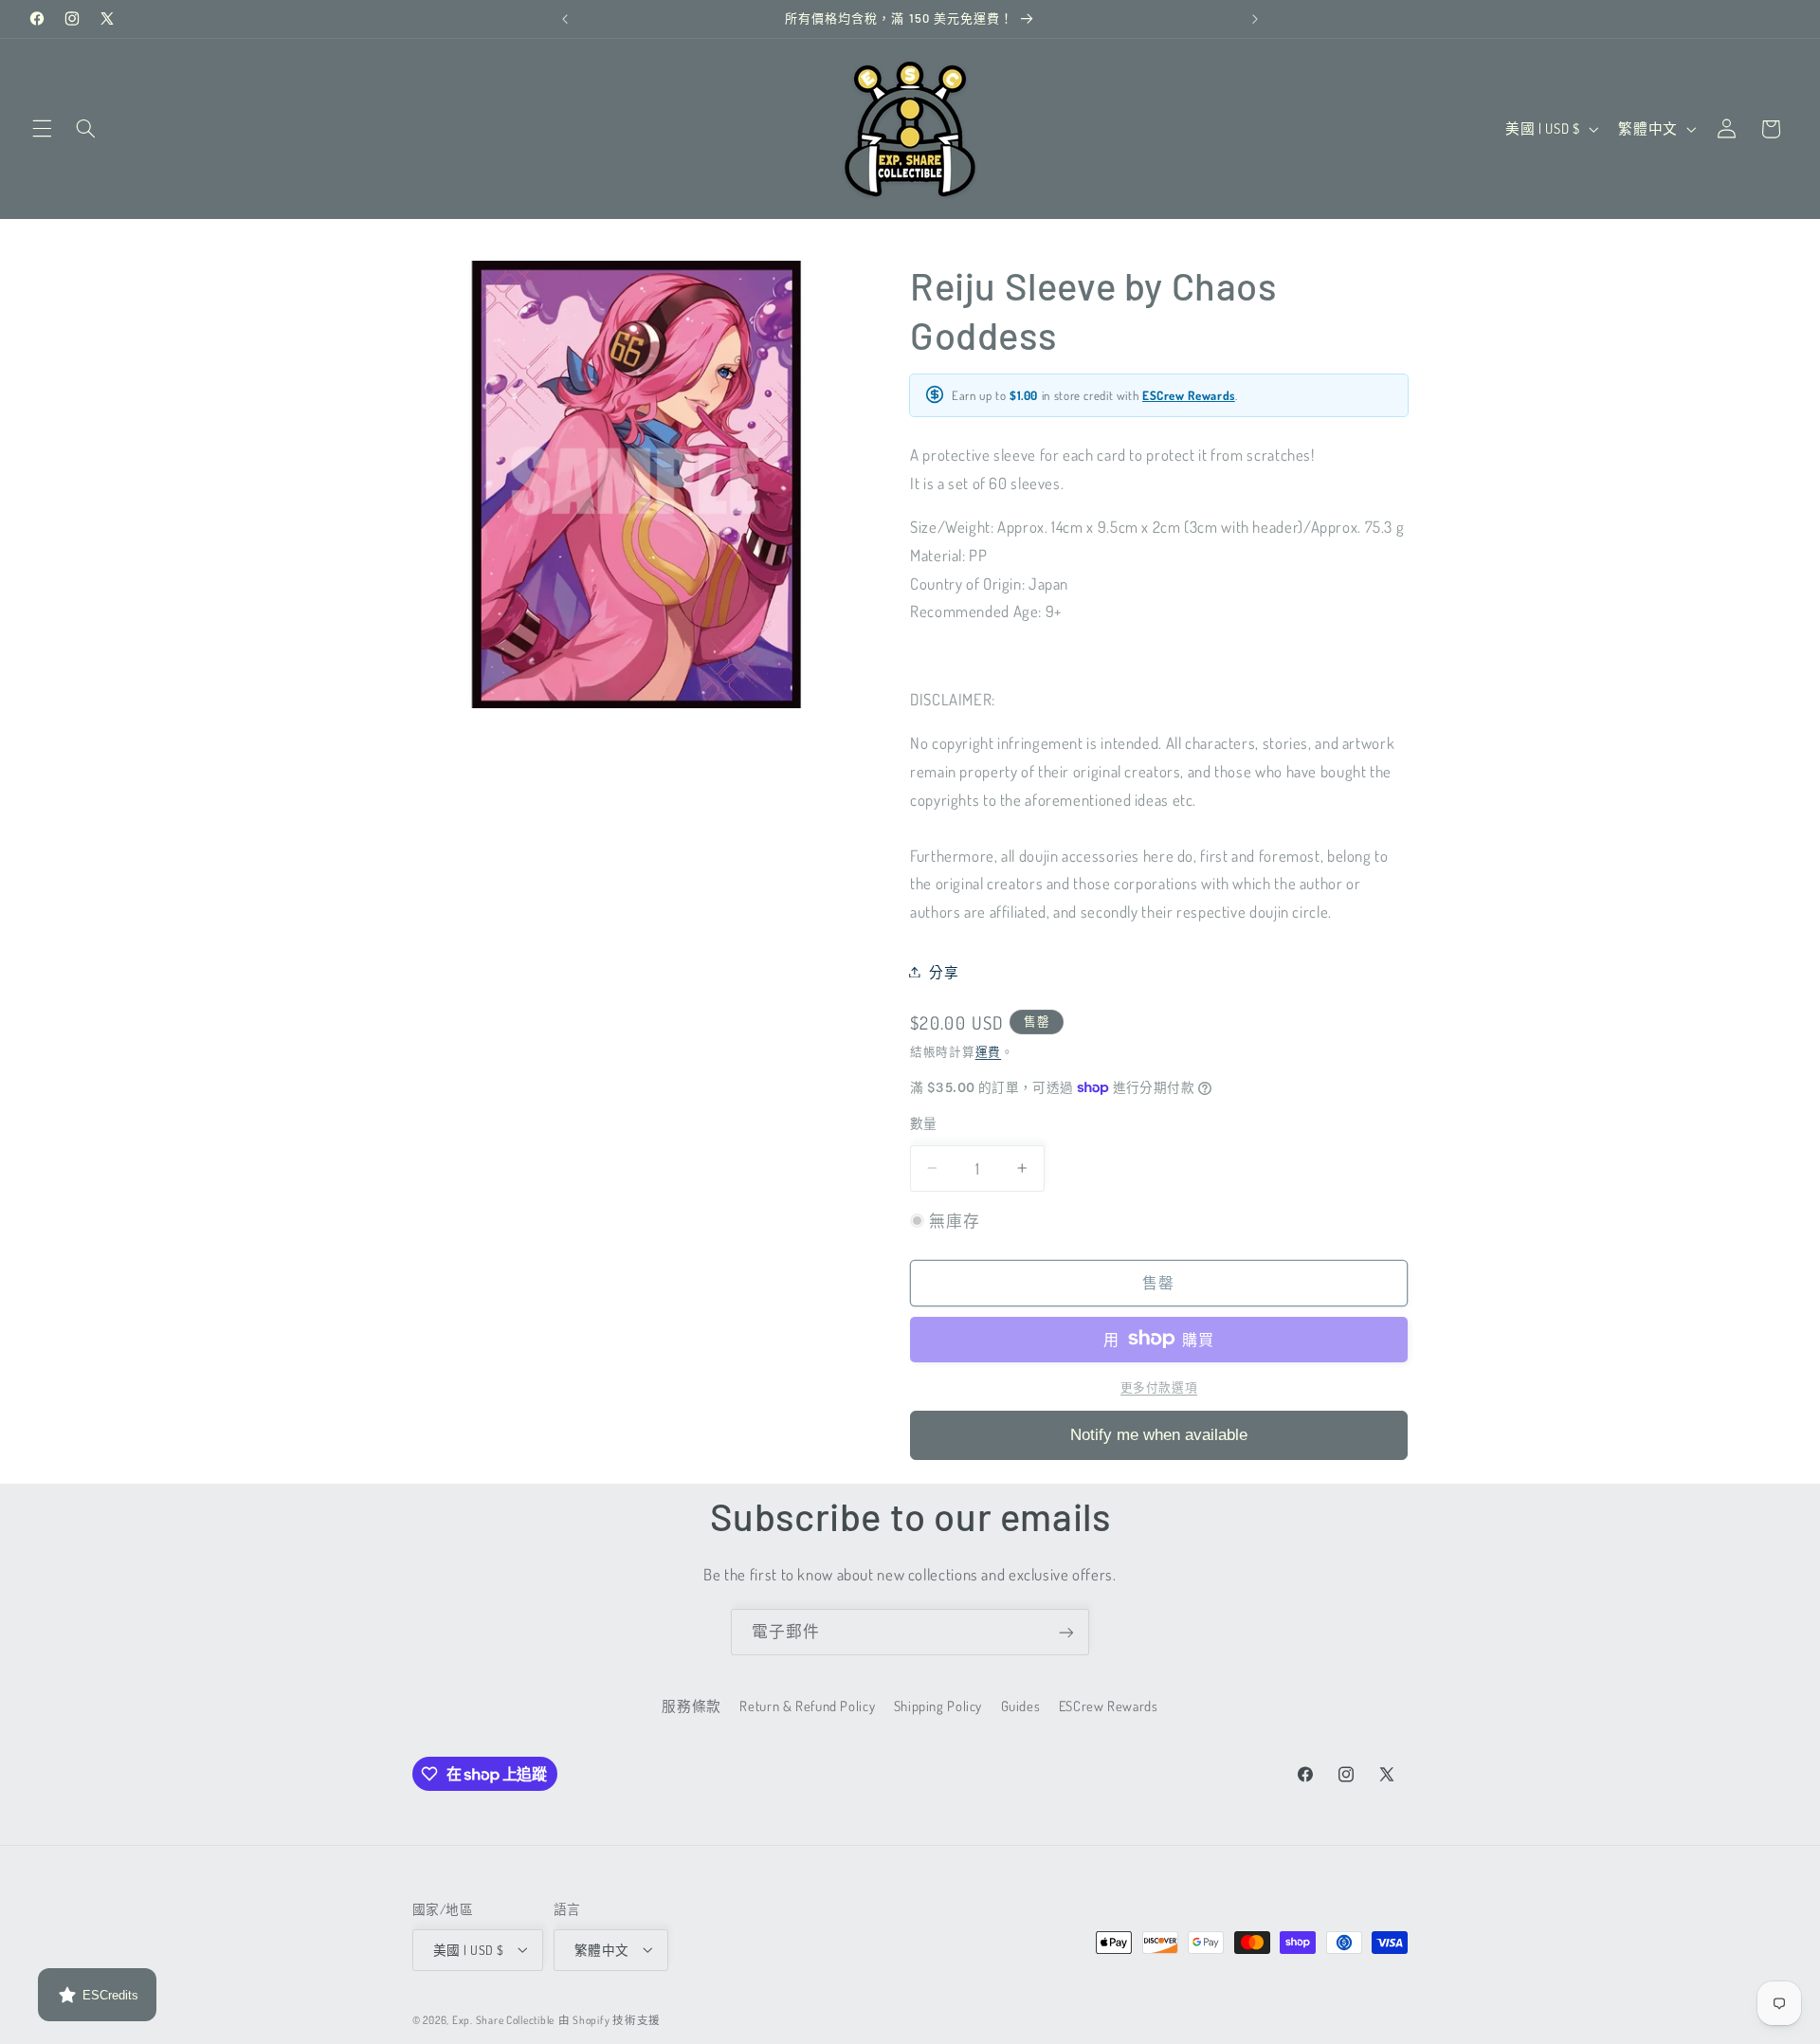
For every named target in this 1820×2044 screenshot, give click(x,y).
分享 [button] (944, 971)
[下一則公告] (1255, 19)
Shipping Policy (938, 1706)
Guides (1021, 1706)
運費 (988, 1050)
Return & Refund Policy (807, 1706)
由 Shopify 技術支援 (610, 2019)
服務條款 (692, 1706)
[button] (42, 129)
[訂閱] (1066, 1632)
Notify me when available (1159, 1434)
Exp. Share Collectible (503, 2019)
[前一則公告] (565, 19)
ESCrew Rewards (1189, 394)
